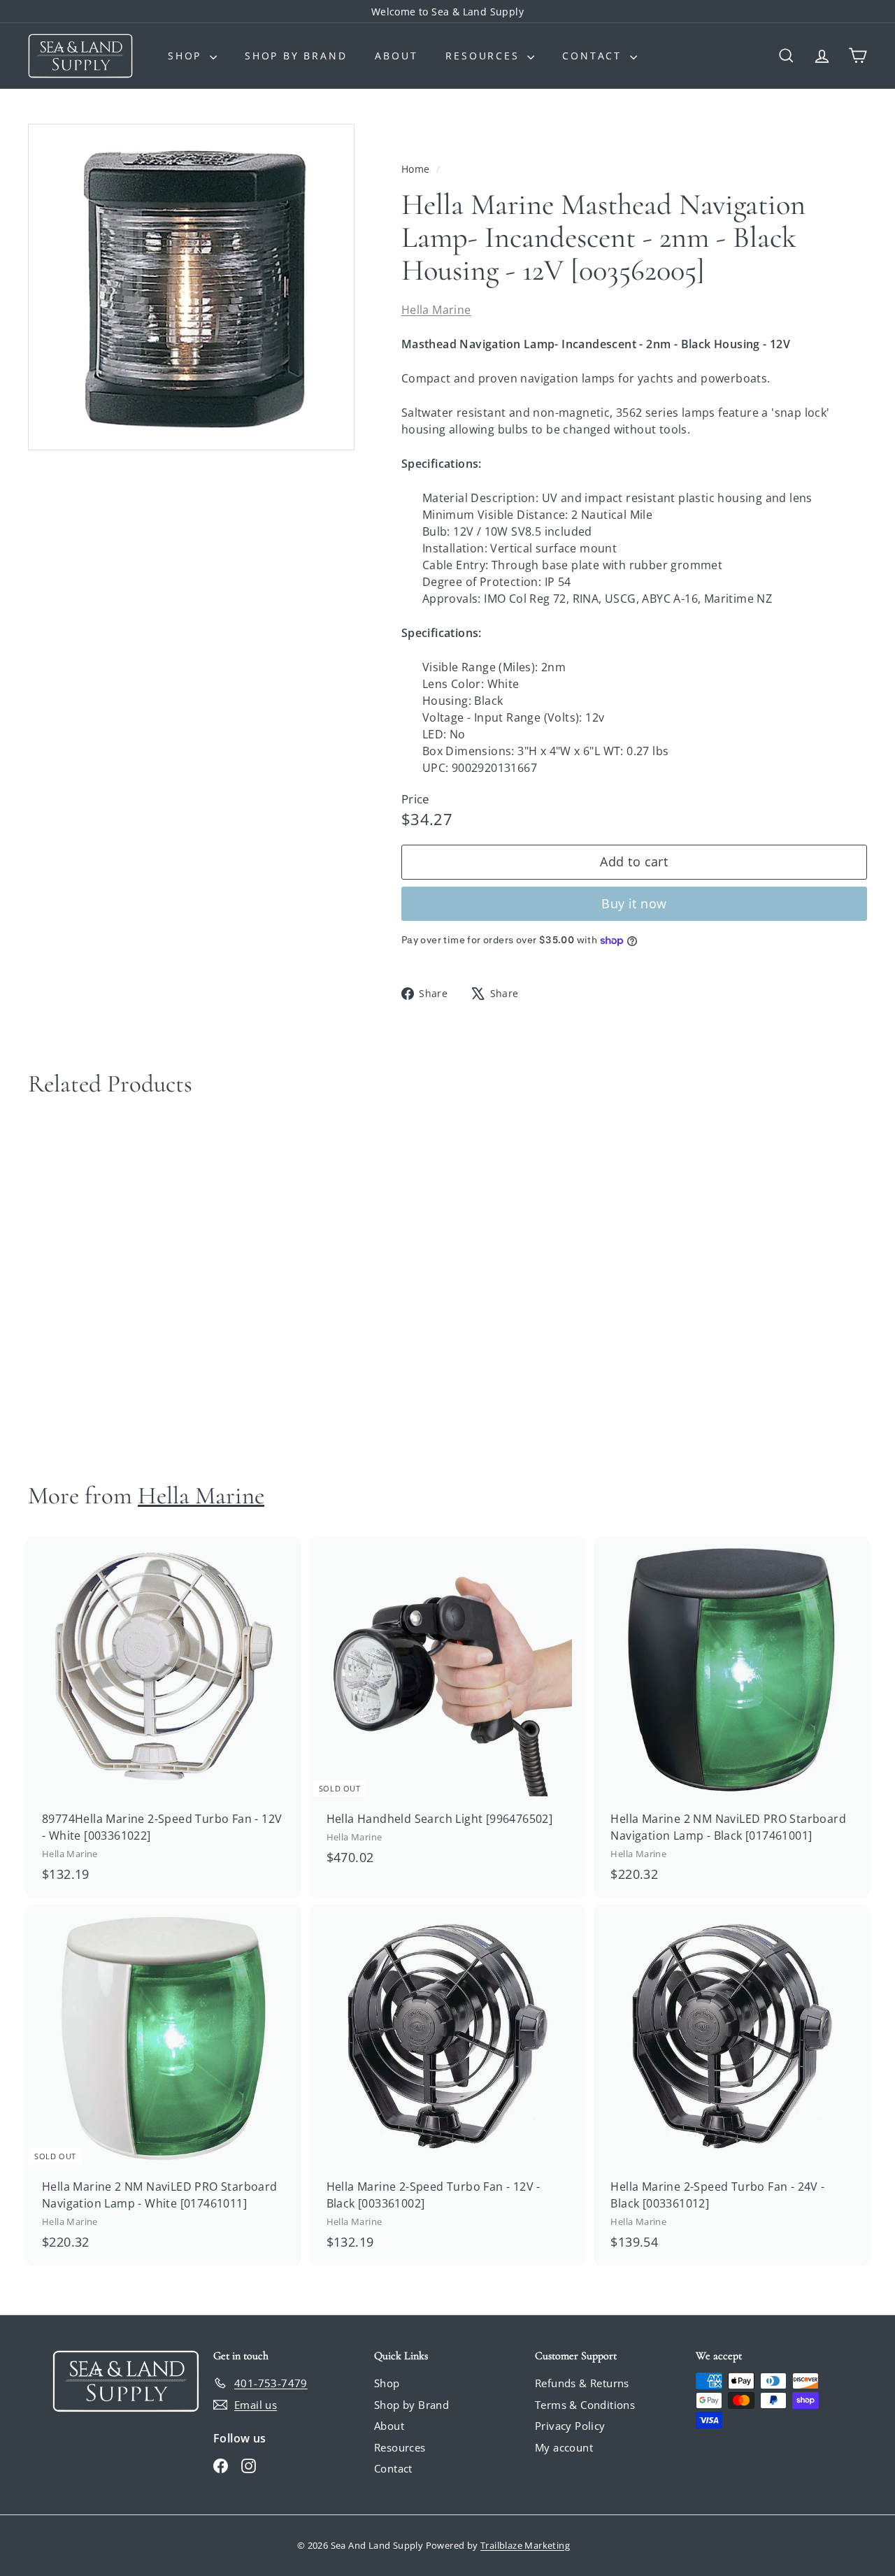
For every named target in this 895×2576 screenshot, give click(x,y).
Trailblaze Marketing (525, 2545)
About (396, 56)
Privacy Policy (570, 2426)
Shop (187, 56)
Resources (485, 56)
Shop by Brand (296, 56)
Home (417, 169)
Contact (594, 56)
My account (564, 2447)
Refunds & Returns (582, 2383)
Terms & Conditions (585, 2405)
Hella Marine (436, 310)
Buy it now (634, 903)
